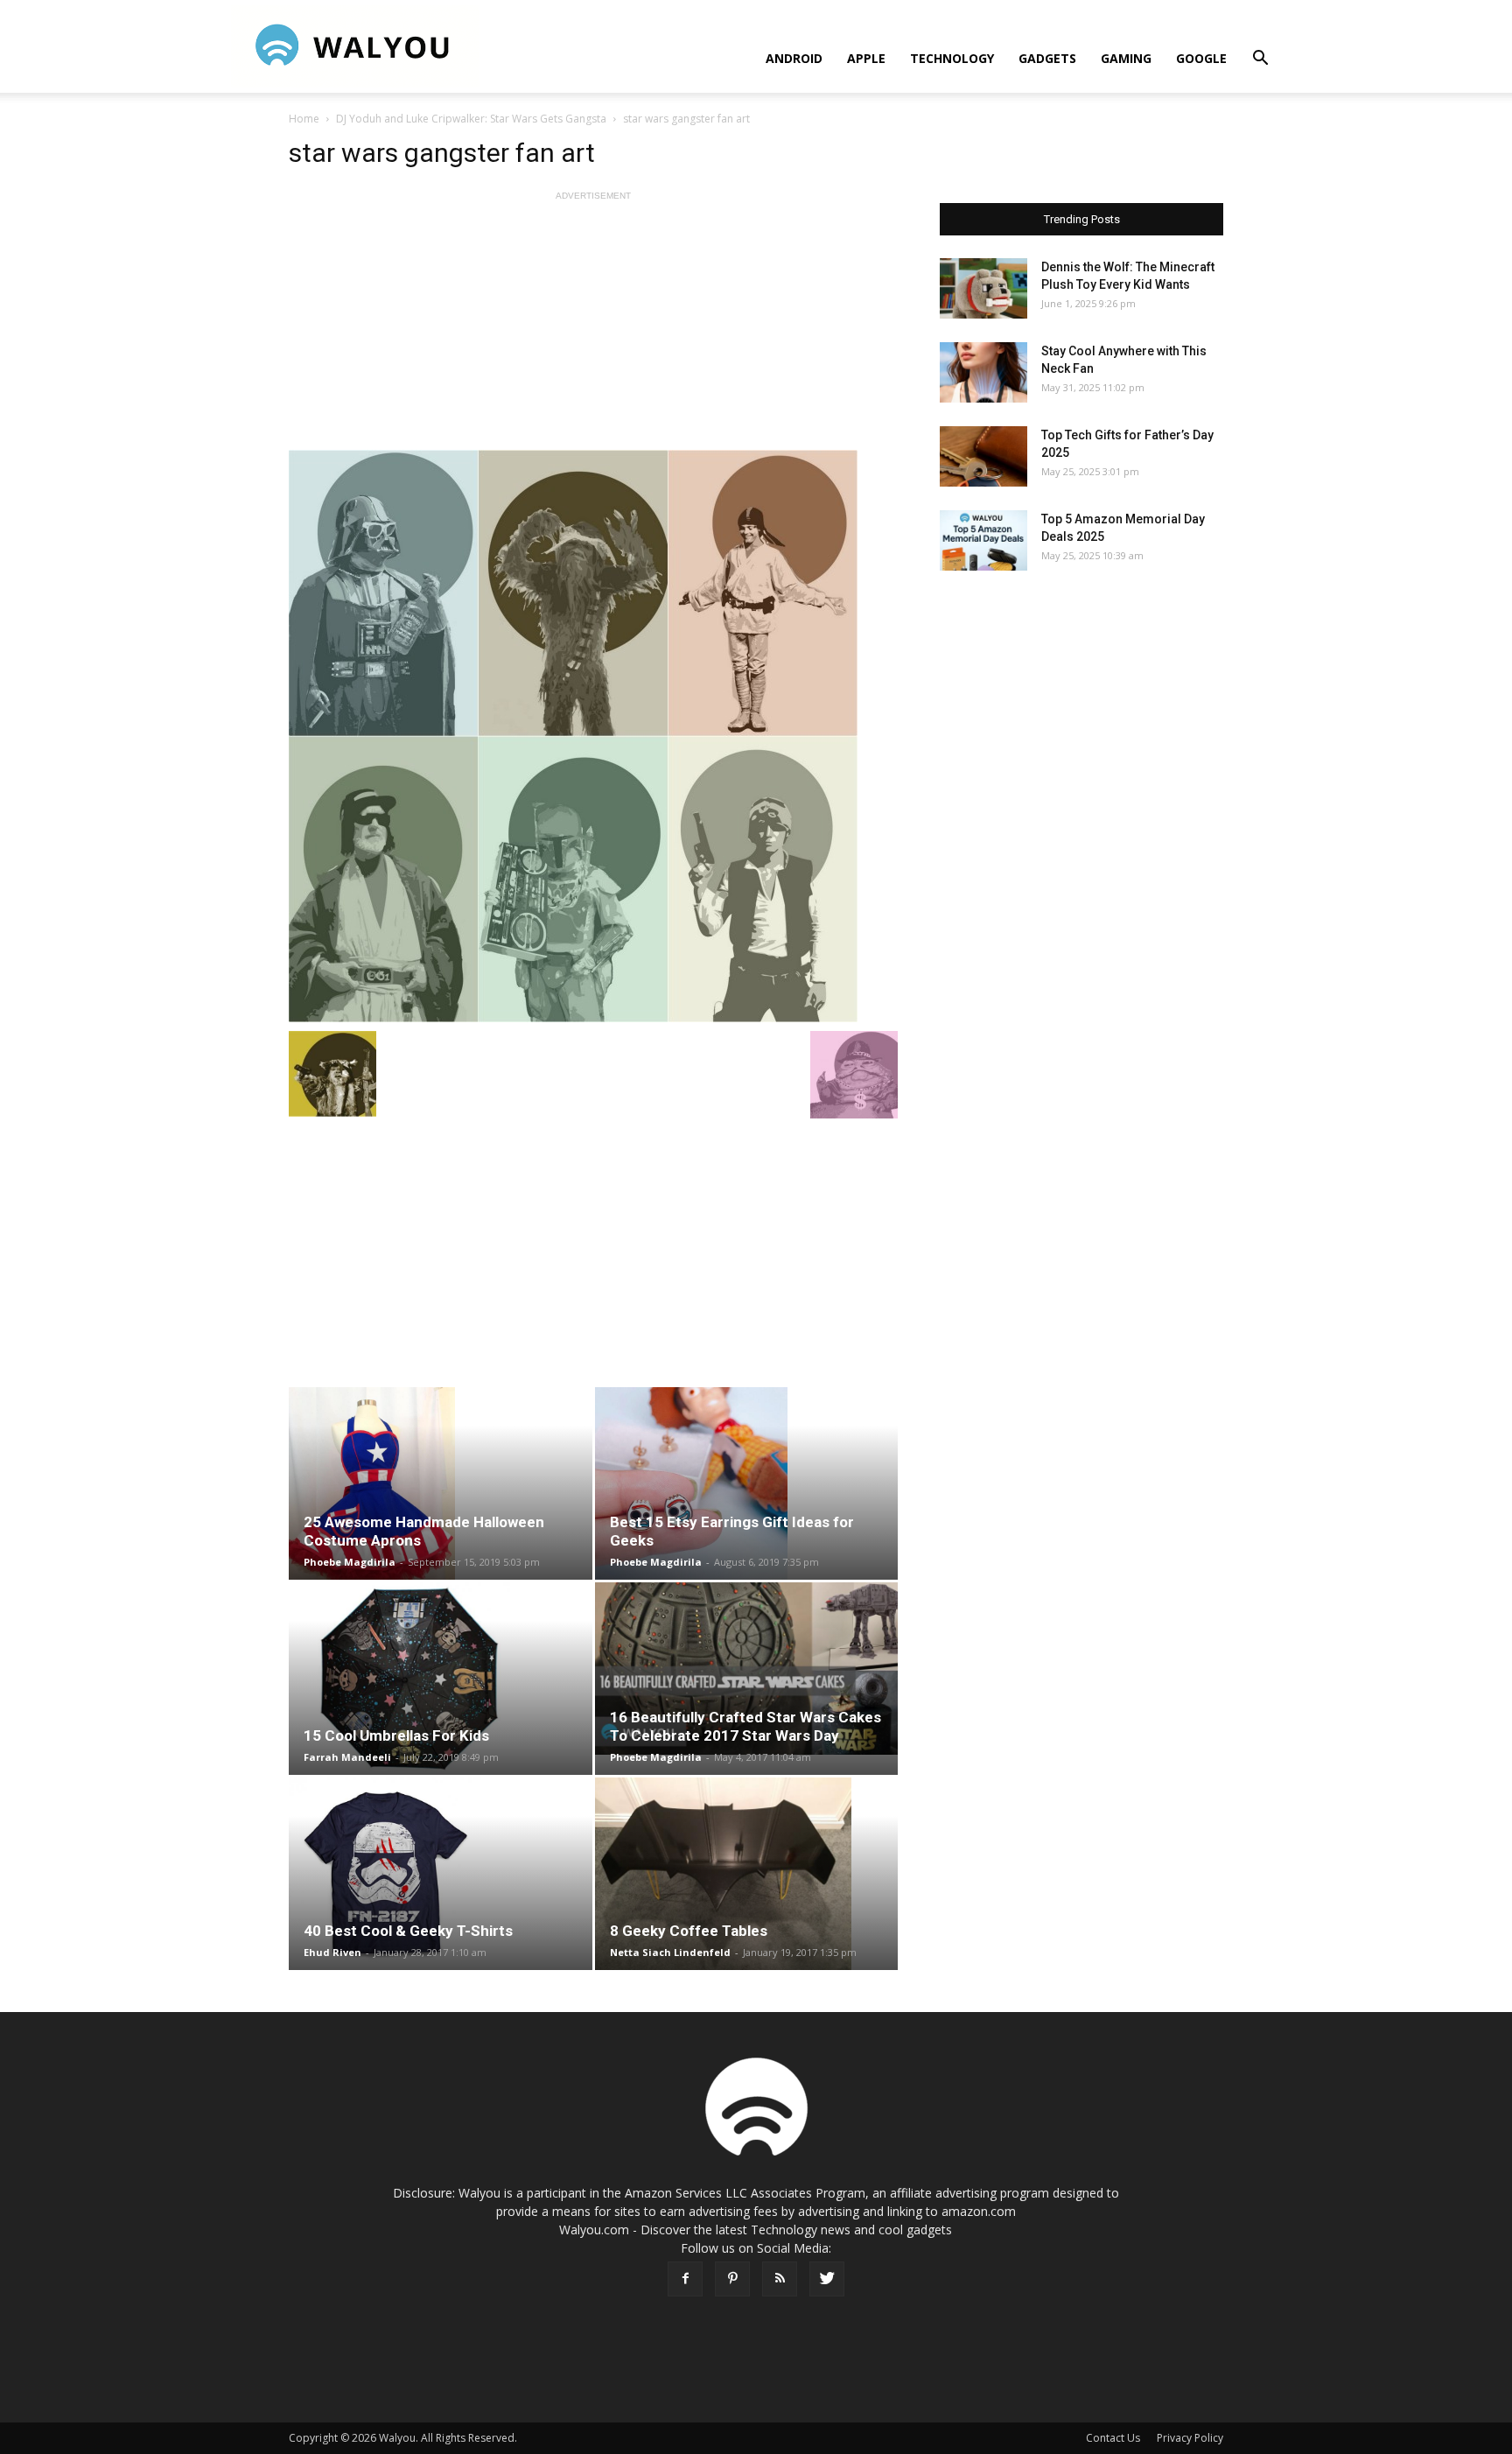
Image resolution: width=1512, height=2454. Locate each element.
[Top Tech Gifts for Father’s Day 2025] (983, 456)
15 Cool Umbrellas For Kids (396, 1735)
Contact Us (1113, 2438)
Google (1201, 58)
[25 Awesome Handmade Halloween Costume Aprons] (441, 1483)
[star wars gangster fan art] (593, 736)
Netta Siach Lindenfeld (670, 1952)
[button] (1260, 60)
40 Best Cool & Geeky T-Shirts (408, 1931)
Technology (952, 58)
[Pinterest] (732, 2279)
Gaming (1126, 58)
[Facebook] (685, 2279)
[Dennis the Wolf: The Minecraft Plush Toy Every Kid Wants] (983, 288)
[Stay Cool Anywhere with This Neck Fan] (983, 372)
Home (304, 119)
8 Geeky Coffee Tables (689, 1931)
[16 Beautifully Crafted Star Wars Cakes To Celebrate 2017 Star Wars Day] (747, 1669)
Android (794, 58)
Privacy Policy (1190, 2438)
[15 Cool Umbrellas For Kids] (441, 1679)
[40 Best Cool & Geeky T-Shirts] (441, 1874)
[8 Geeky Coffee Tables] (747, 1874)
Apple (866, 58)
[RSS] (780, 2279)
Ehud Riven (332, 1952)
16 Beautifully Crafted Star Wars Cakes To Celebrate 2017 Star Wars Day (745, 1726)
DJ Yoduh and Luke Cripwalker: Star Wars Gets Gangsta (471, 119)
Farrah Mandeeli (347, 1757)
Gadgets (1047, 58)
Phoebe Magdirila (350, 1562)
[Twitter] (827, 2279)
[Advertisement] (593, 327)
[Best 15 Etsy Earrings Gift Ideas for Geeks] (747, 1483)
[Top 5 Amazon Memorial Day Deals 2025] (983, 540)
